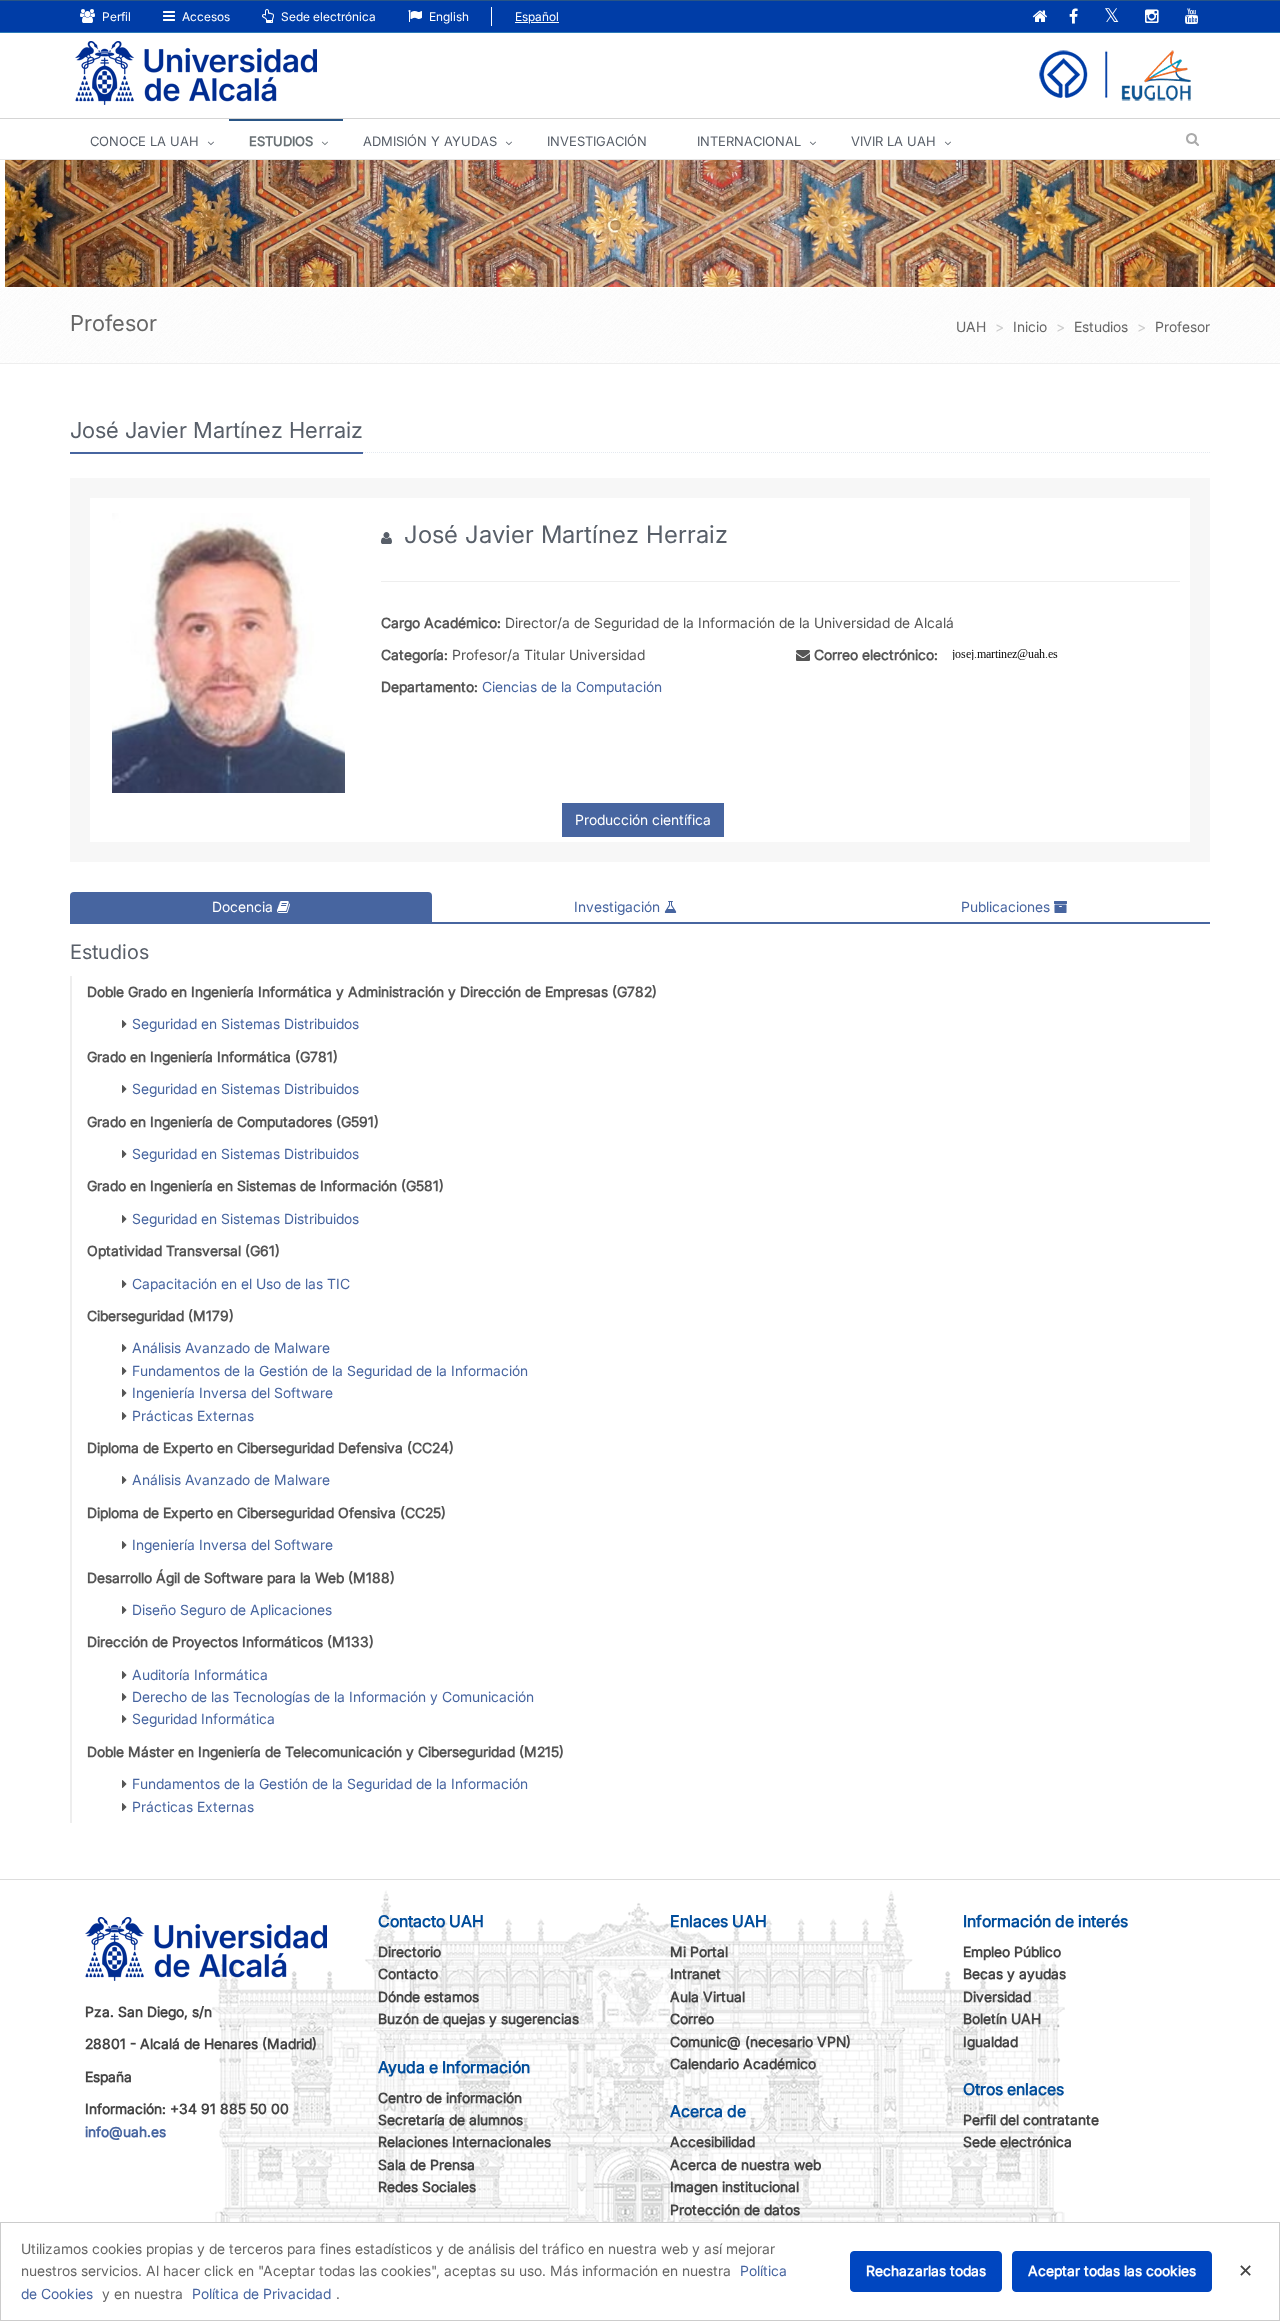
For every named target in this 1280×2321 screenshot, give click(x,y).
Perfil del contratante (1031, 2119)
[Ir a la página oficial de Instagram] (1152, 17)
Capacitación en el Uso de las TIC (241, 1283)
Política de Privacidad (261, 2293)
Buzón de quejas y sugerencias (478, 2018)
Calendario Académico (743, 2063)
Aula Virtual (707, 1996)
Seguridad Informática (203, 1718)
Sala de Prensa (426, 2164)
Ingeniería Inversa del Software (232, 1392)
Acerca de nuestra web (745, 2164)
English (447, 16)
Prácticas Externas (193, 1415)
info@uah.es (125, 2131)
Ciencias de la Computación (572, 686)
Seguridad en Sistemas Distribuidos (245, 1023)
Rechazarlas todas (926, 2270)
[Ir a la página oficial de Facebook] (1073, 17)
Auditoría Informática (200, 1674)
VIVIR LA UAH (893, 141)
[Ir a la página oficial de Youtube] (1192, 17)
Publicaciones (1007, 906)
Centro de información (450, 2097)
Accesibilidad (712, 2141)
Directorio (409, 1951)
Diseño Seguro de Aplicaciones (232, 1609)
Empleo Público (1012, 1951)
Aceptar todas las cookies (1112, 2270)
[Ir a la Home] (196, 73)
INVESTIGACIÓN (597, 141)
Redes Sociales (427, 2186)
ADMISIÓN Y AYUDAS (430, 141)
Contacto (408, 1973)
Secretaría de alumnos (450, 2119)
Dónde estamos (428, 1996)
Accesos (204, 16)
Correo (692, 2018)
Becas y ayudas (1014, 1973)
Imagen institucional (734, 2186)
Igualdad (990, 2041)
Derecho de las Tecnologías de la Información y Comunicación (333, 1696)
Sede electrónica (327, 16)
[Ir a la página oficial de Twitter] (1111, 17)
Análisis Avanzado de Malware (231, 1347)
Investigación (619, 906)
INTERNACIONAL (749, 141)
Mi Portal (699, 1951)
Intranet (695, 1973)
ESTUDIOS (281, 141)
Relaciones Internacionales (464, 2141)
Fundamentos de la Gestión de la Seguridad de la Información (330, 1370)
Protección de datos (735, 2209)
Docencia (244, 906)
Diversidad (997, 1996)
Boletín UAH (1002, 2018)
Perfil (115, 16)
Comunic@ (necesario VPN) (760, 2041)
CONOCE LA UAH (144, 141)
